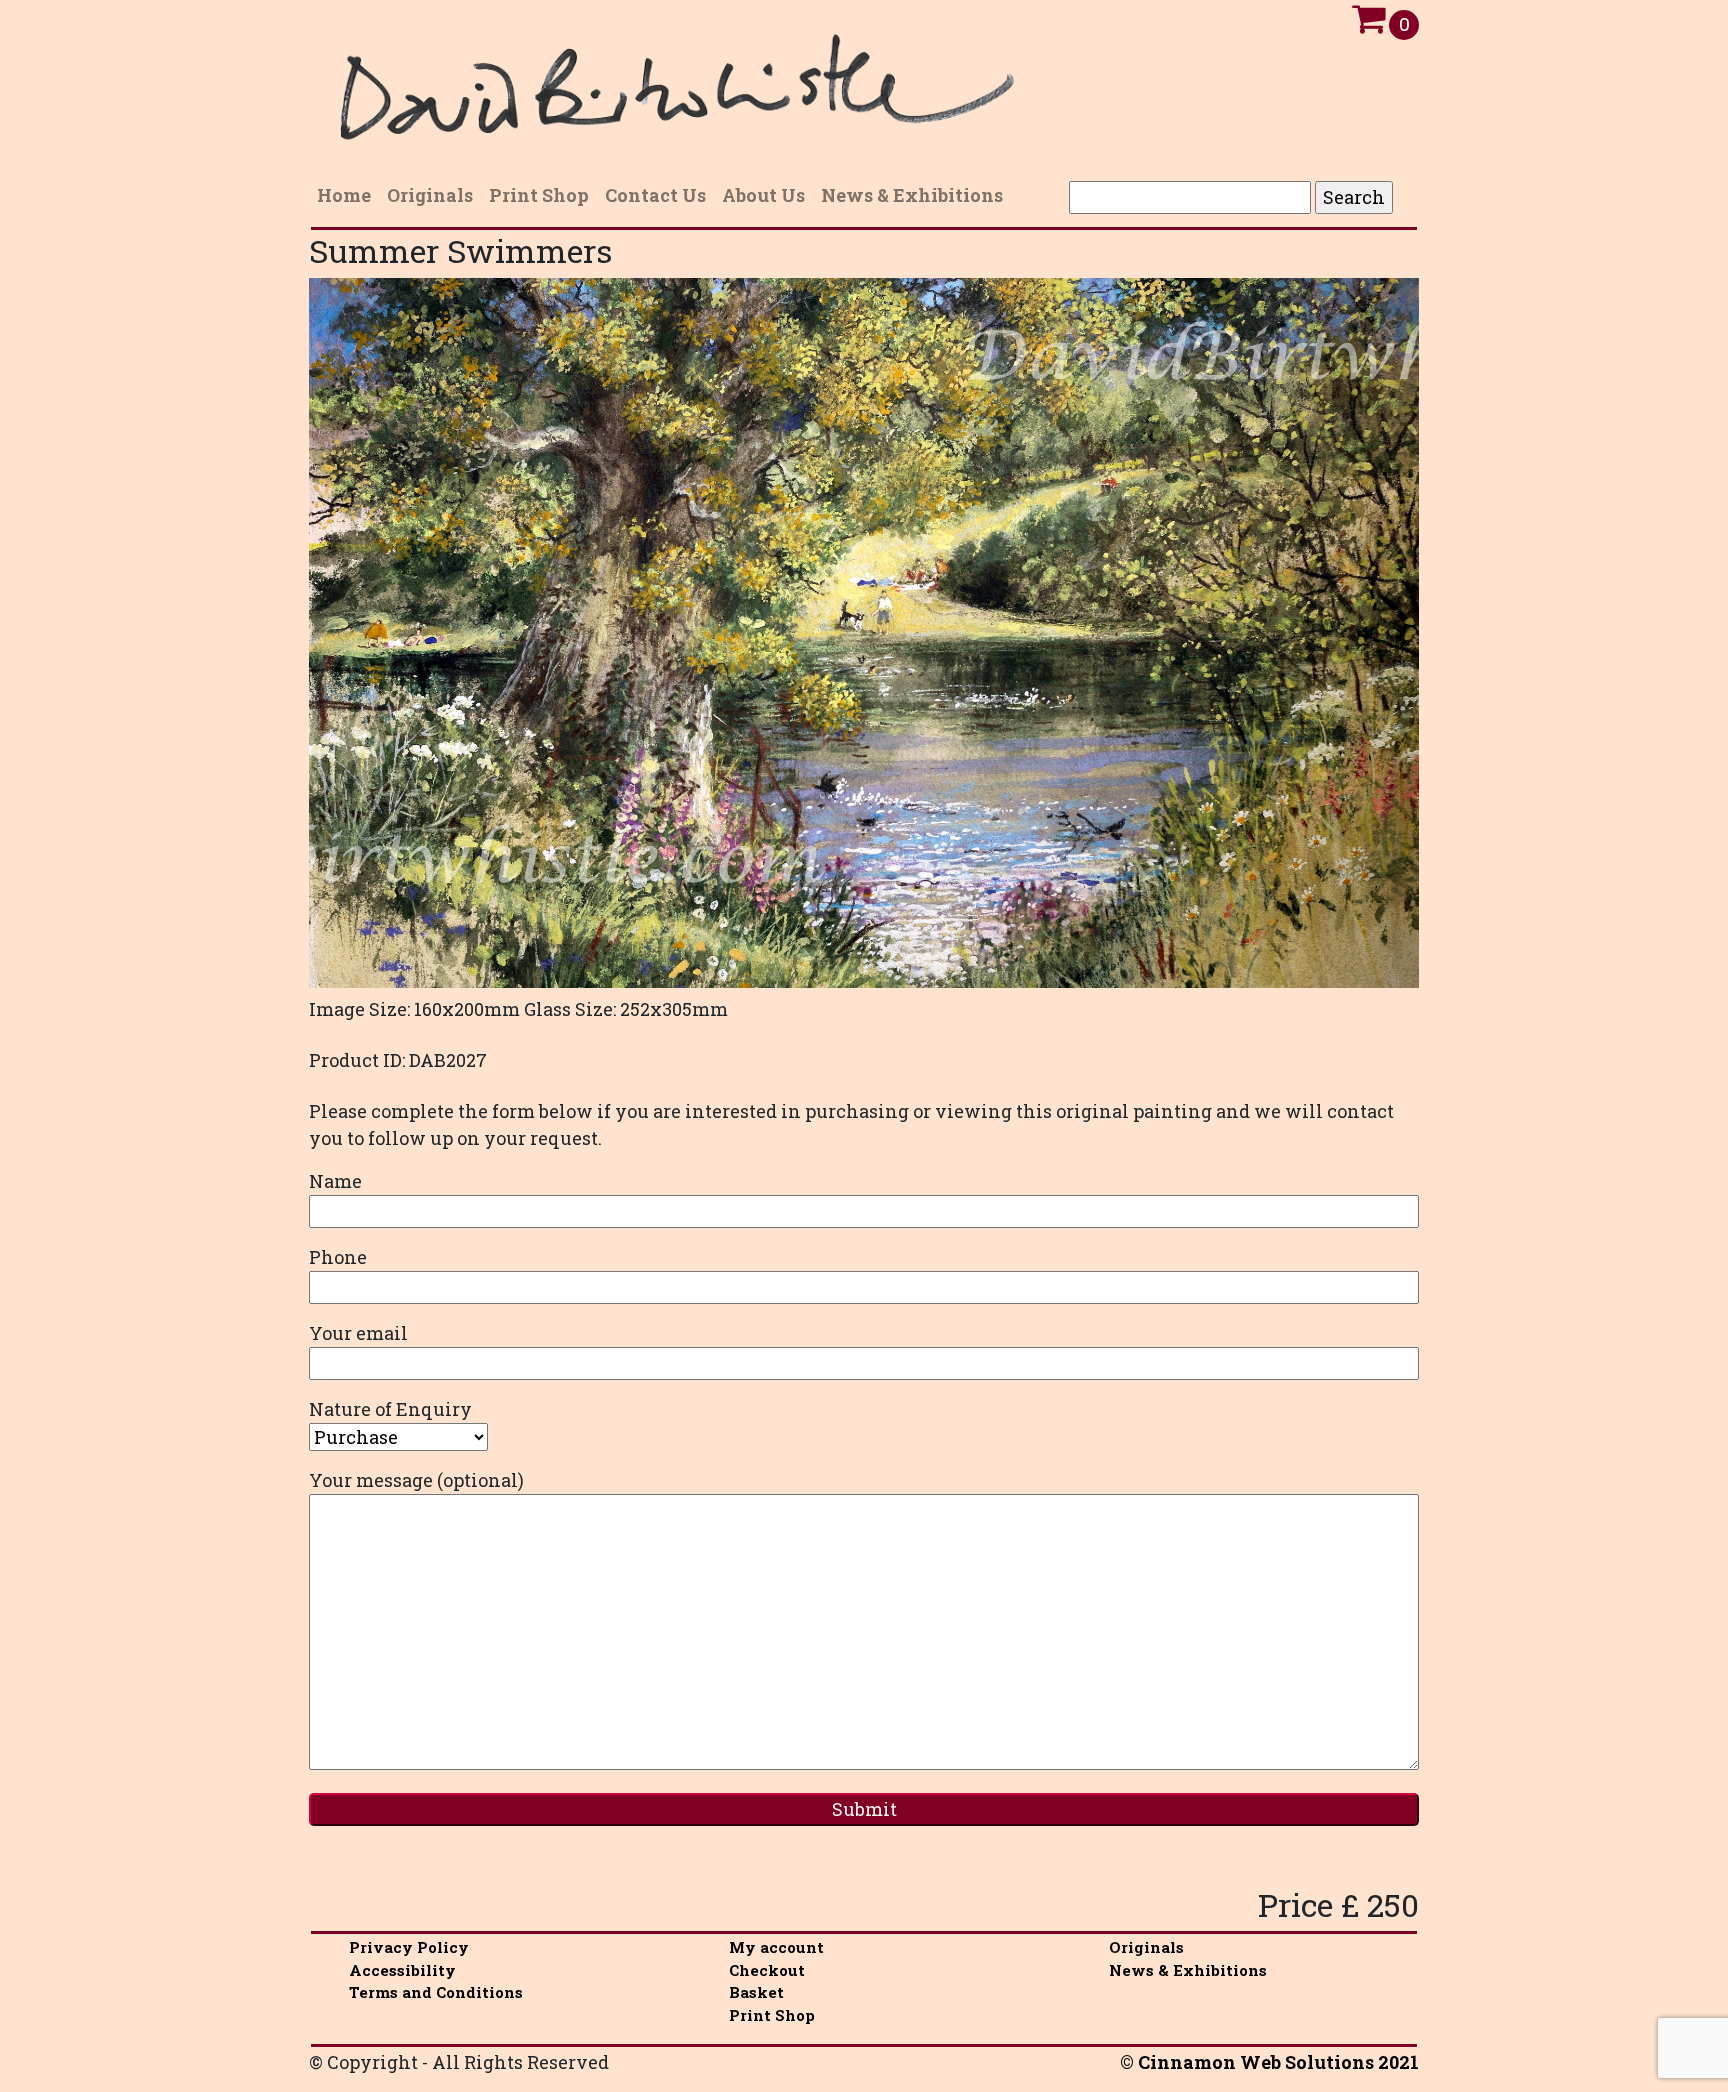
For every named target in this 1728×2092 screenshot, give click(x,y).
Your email (358, 1333)
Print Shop (772, 2015)
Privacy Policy (409, 1947)
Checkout (767, 1970)
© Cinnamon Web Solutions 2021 (1269, 2062)
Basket (756, 1992)
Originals (1146, 1947)
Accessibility (402, 1970)
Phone (338, 1257)
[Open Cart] (1368, 24)
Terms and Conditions (436, 1992)
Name (335, 1181)
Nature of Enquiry (390, 1409)
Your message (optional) (416, 1480)
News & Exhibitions (1188, 1970)
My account (776, 1947)
